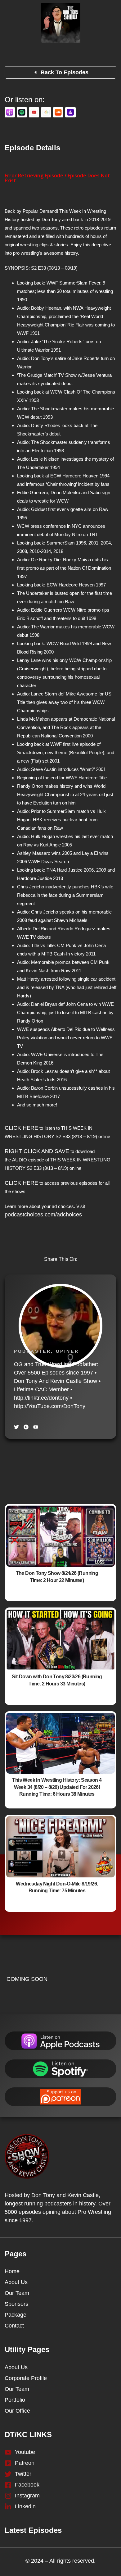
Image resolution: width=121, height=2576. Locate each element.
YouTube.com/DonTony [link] (50, 1406)
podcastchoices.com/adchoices (43, 1215)
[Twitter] (16, 1427)
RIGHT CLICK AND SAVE (37, 1151)
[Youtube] (36, 1427)
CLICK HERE (21, 1128)
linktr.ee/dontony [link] (41, 1398)
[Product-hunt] (26, 1427)
